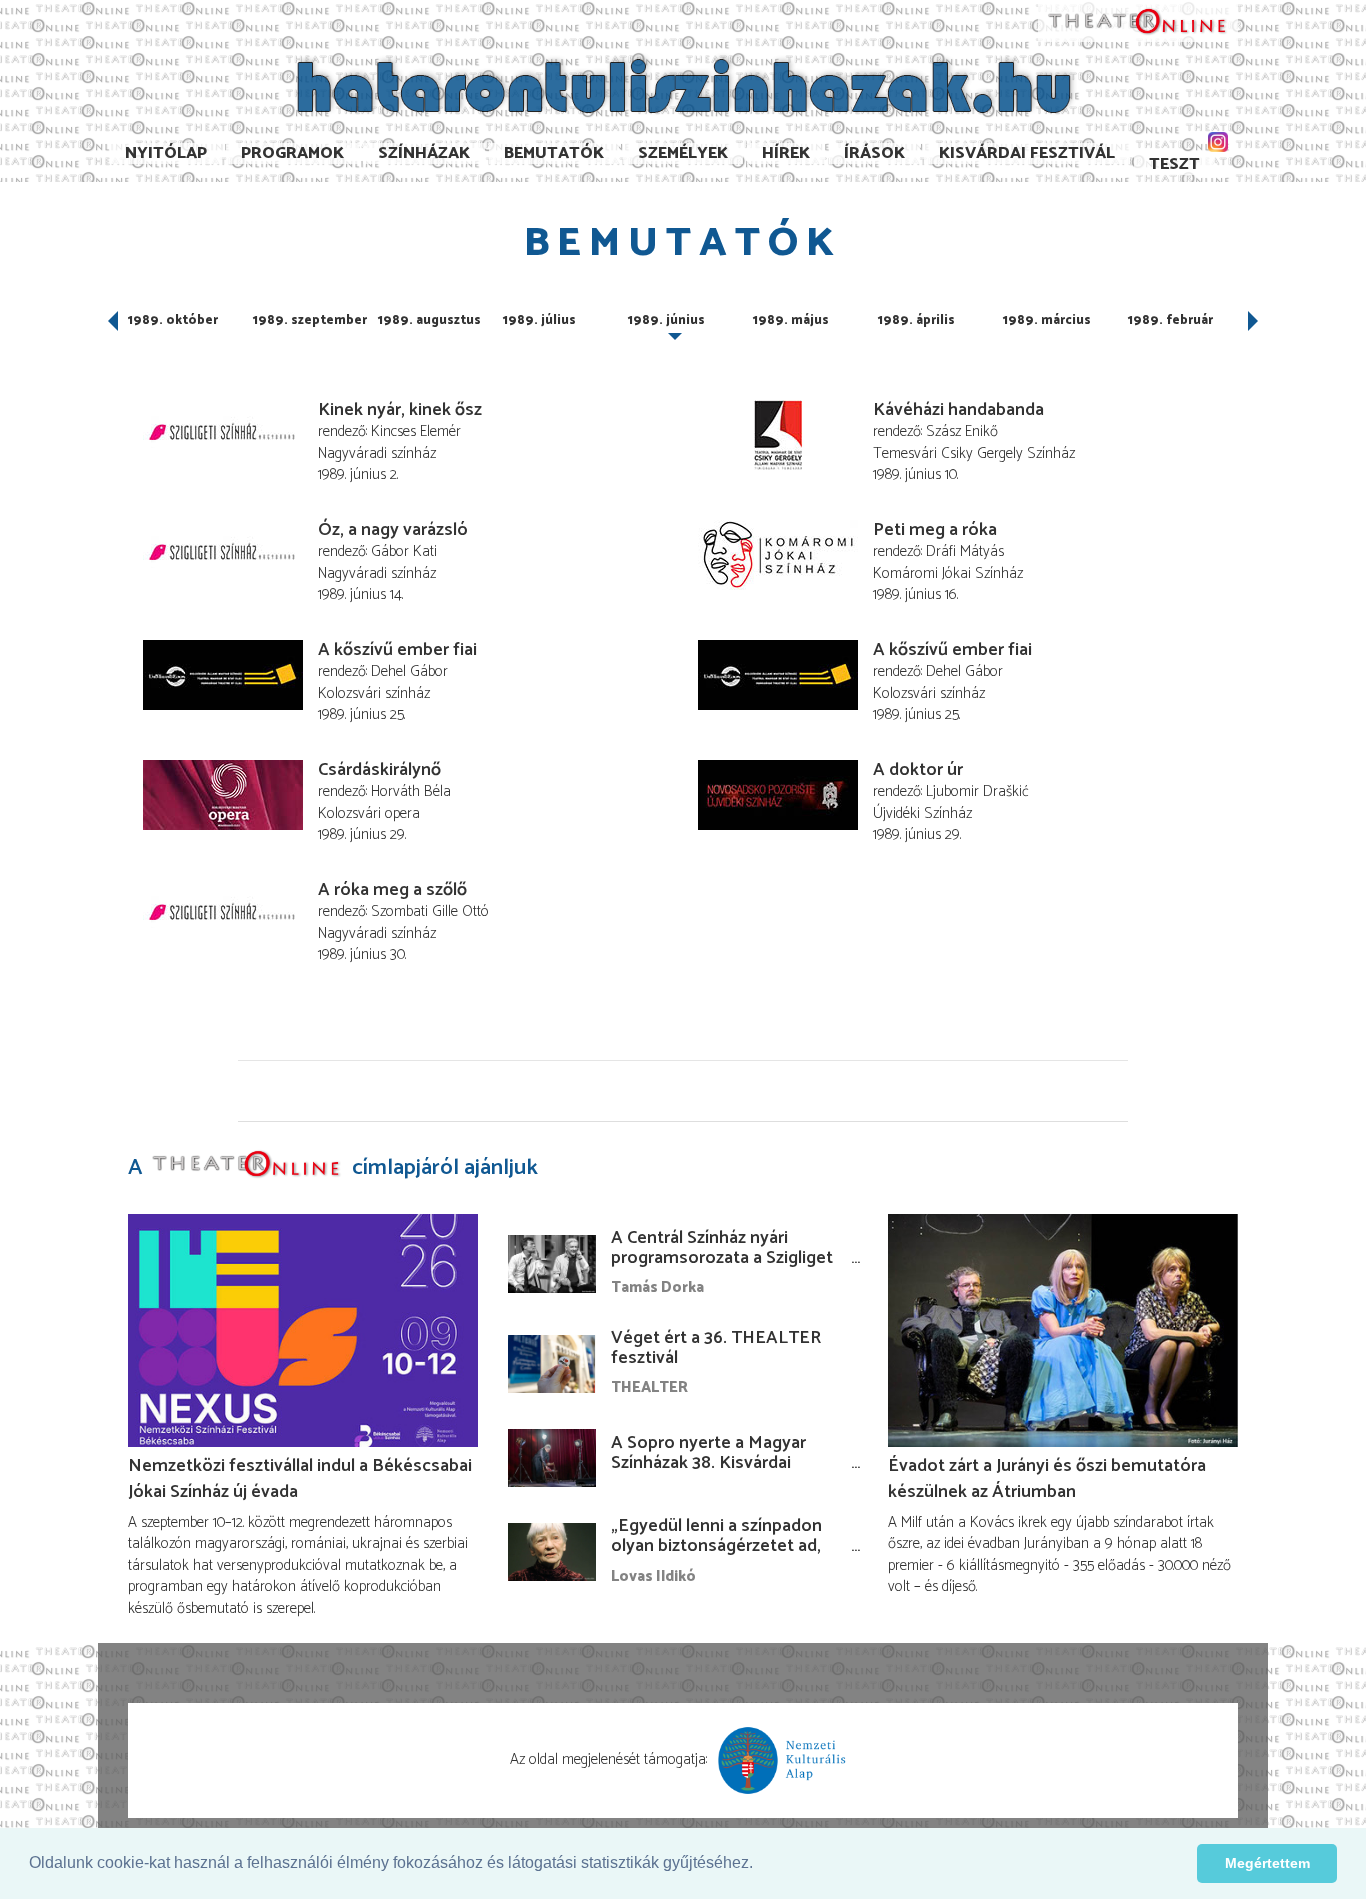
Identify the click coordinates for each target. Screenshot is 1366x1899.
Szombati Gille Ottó (430, 911)
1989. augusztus (429, 320)
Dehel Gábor (409, 671)
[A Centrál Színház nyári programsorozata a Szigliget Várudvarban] (552, 1264)
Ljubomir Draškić (977, 791)
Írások (874, 153)
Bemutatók (554, 153)
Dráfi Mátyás (965, 551)
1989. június (666, 320)
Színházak (424, 153)
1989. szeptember (310, 320)
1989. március (1047, 320)
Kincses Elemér (416, 431)
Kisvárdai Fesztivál (1027, 153)
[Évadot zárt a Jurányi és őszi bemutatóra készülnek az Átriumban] (1063, 1330)
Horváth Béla (411, 791)
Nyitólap (166, 153)
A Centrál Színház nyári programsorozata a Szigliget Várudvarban (722, 1258)
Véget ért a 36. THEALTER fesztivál (716, 1348)
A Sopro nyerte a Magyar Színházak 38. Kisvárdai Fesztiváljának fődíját (708, 1463)
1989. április (916, 320)
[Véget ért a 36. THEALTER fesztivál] (552, 1364)
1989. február (1170, 320)
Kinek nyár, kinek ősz (400, 410)
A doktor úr (918, 770)
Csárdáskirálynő (379, 770)
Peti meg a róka (935, 530)
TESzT (1174, 164)
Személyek (683, 153)
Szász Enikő (962, 431)
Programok (292, 153)
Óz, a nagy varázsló (393, 530)
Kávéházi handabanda (958, 410)
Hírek (786, 153)
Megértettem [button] (1267, 1863)
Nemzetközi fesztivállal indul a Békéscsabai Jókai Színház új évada (300, 1479)
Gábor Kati (404, 551)
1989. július (539, 320)
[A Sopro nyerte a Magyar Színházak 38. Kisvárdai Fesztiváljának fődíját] (552, 1458)
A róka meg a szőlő (392, 890)
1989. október (173, 320)
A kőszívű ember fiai (397, 650)
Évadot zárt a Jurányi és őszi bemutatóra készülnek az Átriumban (1047, 1479)
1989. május (791, 320)
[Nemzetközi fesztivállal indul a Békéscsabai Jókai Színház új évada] (303, 1330)
